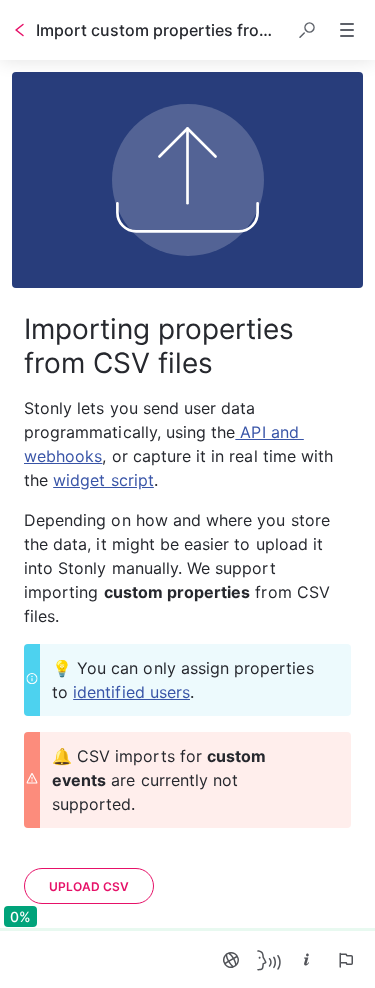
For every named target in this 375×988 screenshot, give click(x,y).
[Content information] (307, 960)
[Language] (231, 960)
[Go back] (20, 30)
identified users (131, 692)
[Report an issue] (345, 960)
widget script (103, 480)
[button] (307, 30)
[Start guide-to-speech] (269, 960)
